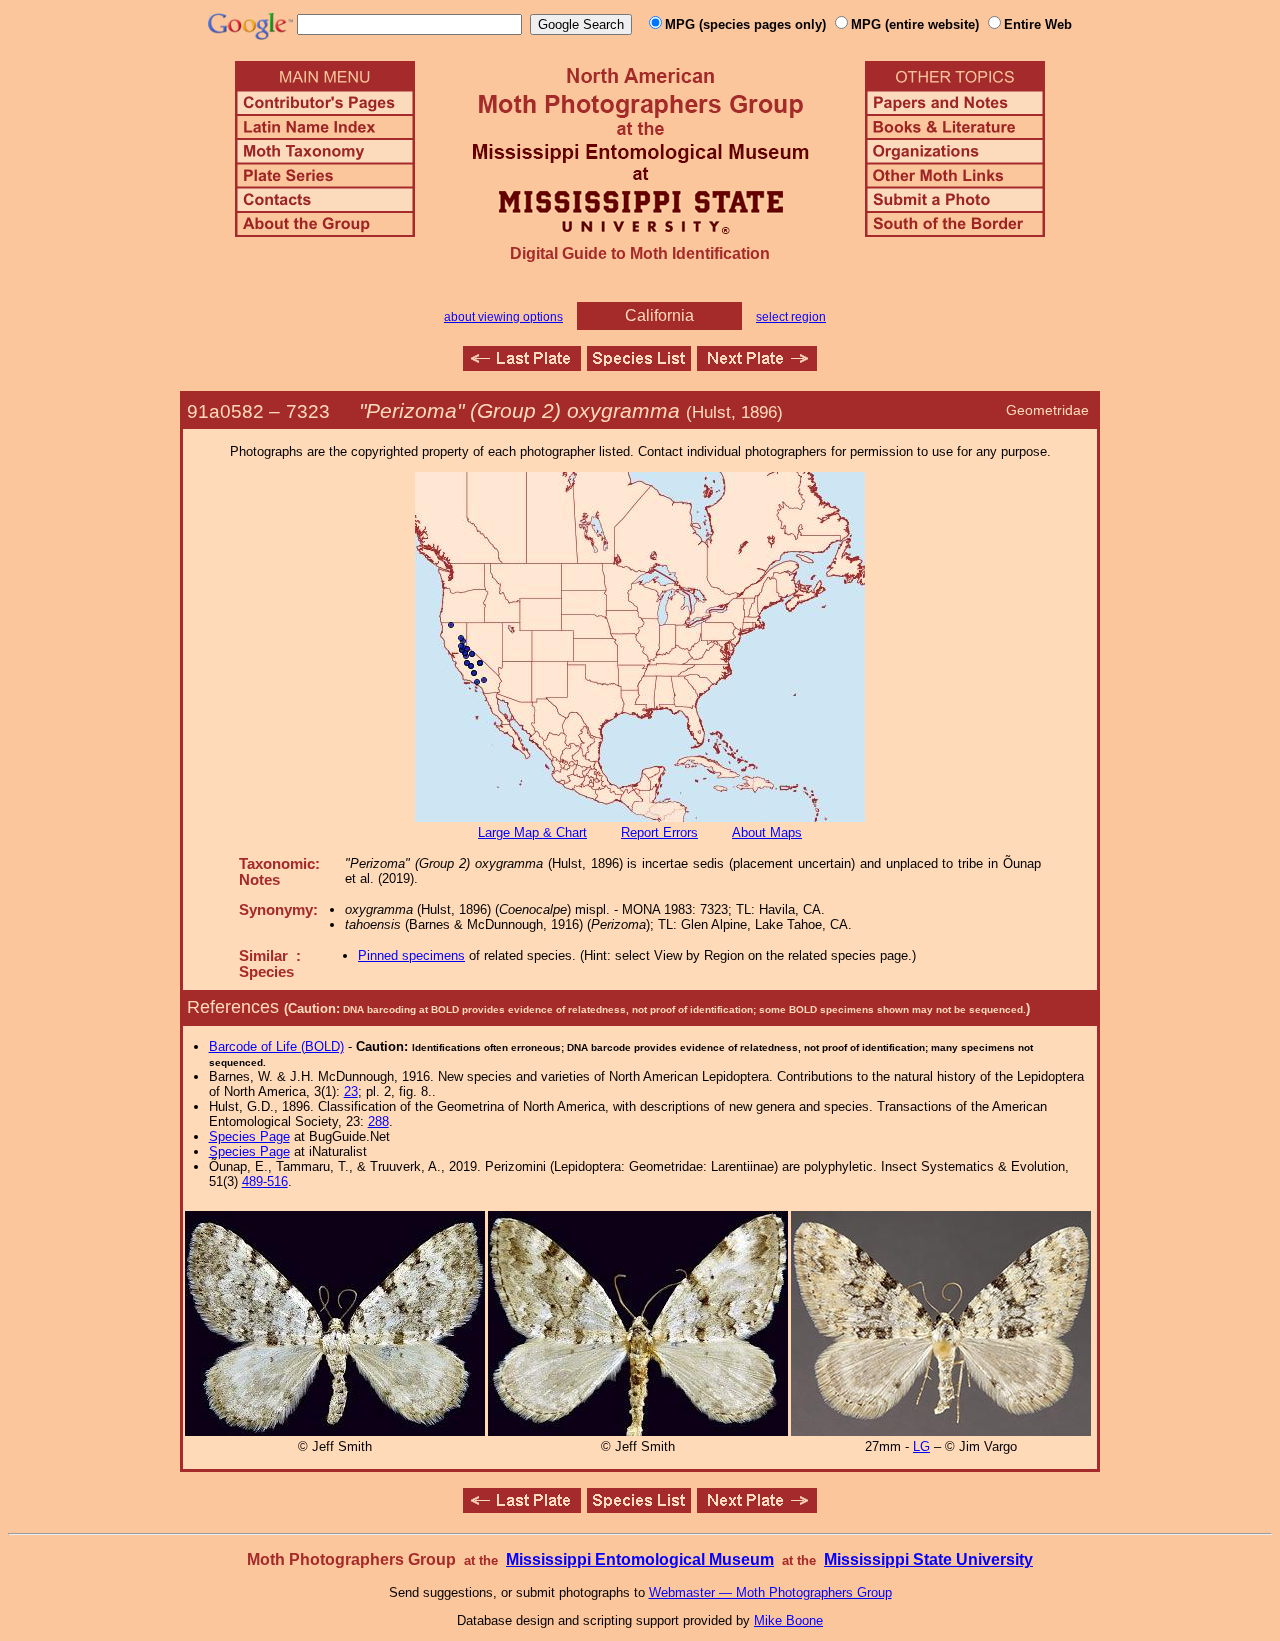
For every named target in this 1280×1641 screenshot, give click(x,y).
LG (921, 1446)
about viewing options (503, 317)
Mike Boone (788, 1620)
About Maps (767, 832)
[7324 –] (757, 365)
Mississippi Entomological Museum (640, 1559)
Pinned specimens (411, 955)
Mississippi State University (928, 1559)
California (659, 315)
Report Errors (659, 832)
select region (791, 317)
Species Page (249, 1136)
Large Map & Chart (532, 832)
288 (378, 1121)
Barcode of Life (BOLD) (276, 1046)
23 (351, 1091)
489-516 (265, 1181)
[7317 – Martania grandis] (522, 365)
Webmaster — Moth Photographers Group (770, 1592)
